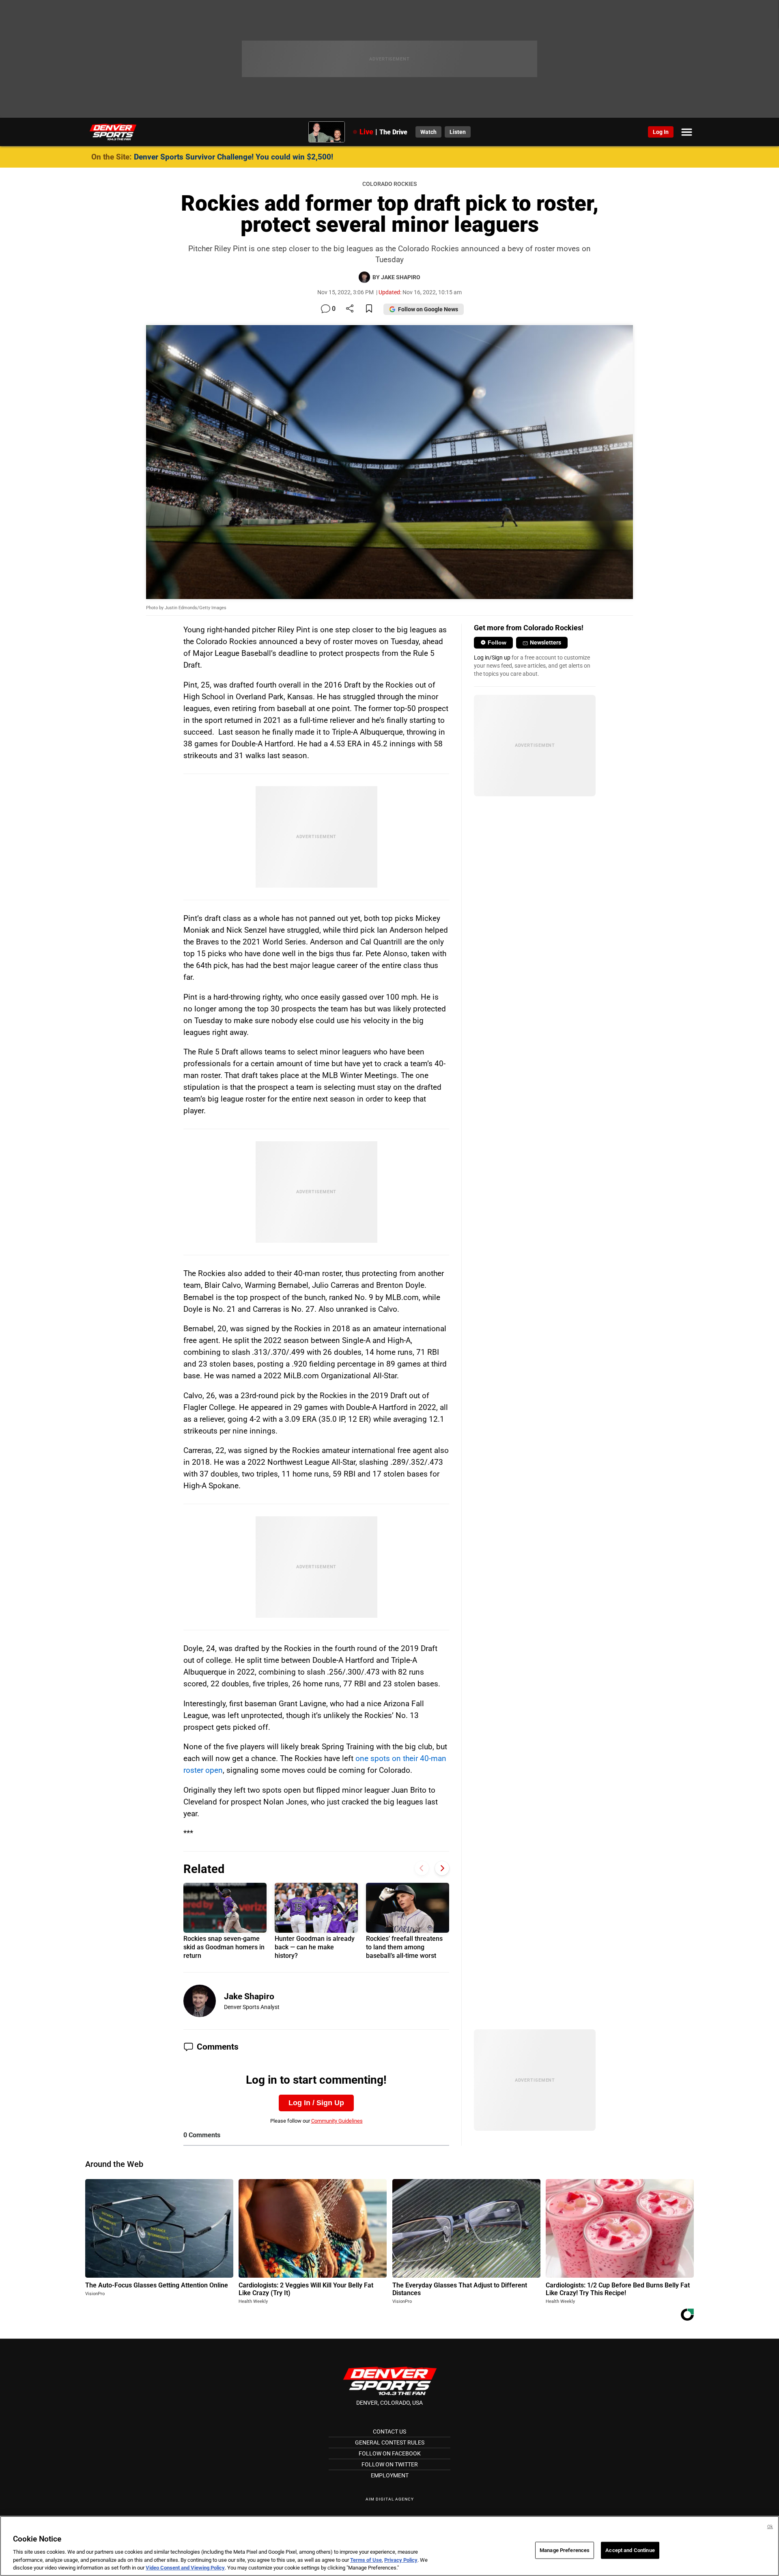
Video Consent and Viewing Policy (185, 2568)
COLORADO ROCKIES (389, 184)
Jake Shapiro (249, 1996)
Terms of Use (366, 2560)
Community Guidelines (337, 2121)
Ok (770, 2527)
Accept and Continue (630, 2550)
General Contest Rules (390, 2442)
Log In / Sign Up (316, 2103)
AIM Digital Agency (390, 2499)
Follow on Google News (428, 309)
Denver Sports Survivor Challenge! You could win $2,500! (233, 157)
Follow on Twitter (390, 2464)
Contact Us (389, 2432)
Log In (661, 132)
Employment (390, 2475)
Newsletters (546, 642)
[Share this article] (350, 309)
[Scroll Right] (442, 1868)
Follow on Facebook (390, 2453)
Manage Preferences (565, 2550)
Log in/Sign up (492, 657)
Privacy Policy (401, 2560)
